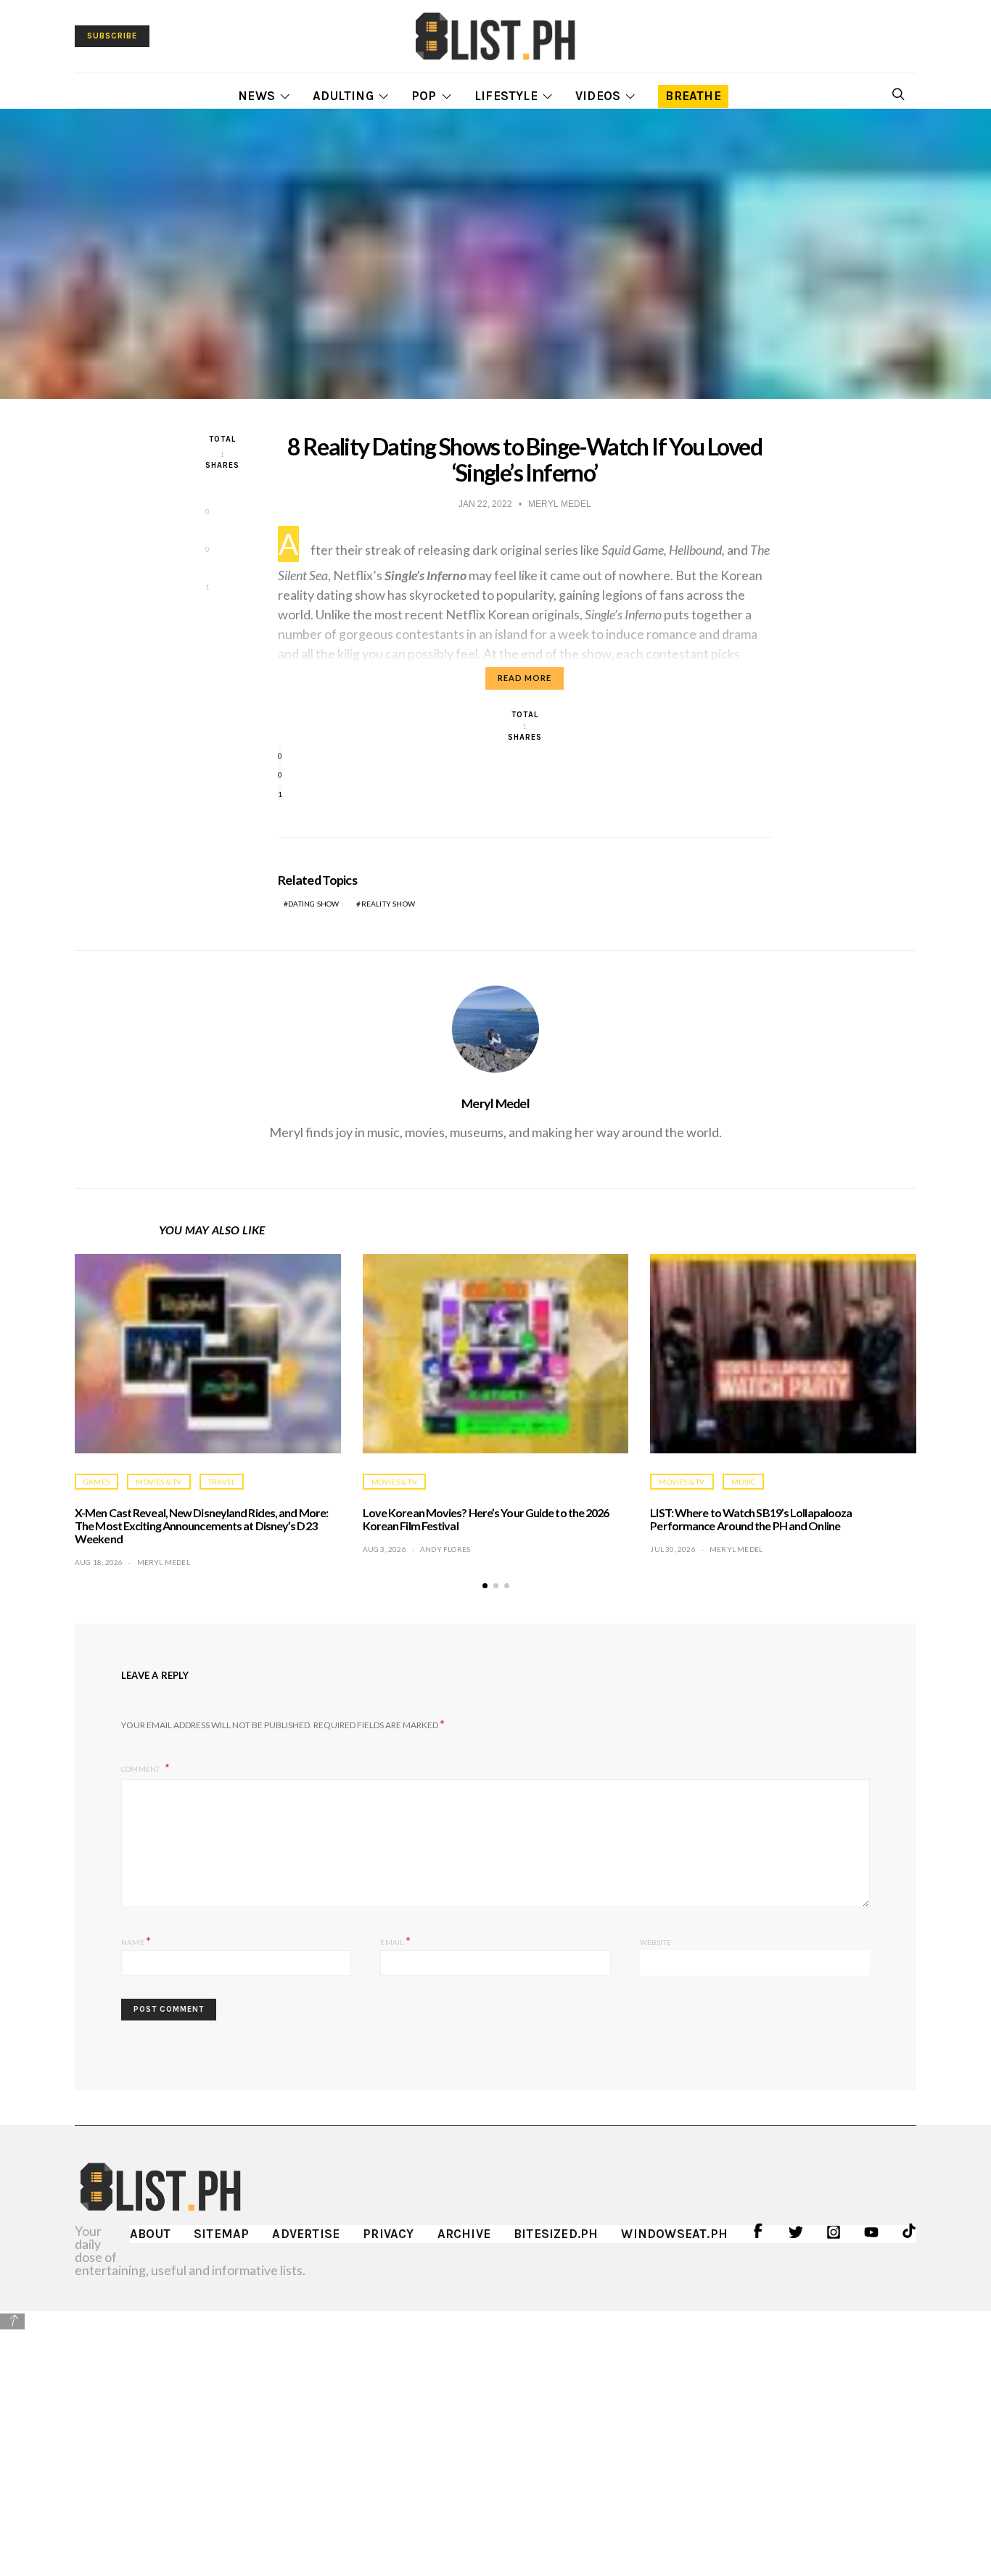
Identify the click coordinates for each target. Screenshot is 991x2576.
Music (743, 1482)
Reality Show (388, 904)
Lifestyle (506, 96)
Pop (424, 96)
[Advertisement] (495, 2433)
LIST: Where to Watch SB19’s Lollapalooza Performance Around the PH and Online (751, 1519)
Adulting (343, 96)
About (150, 2234)
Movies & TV (159, 1482)
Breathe (693, 96)
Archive (464, 2234)
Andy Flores (445, 1549)
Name (136, 1940)
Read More (525, 678)
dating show (313, 904)
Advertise (306, 2234)
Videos (598, 96)
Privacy (388, 2234)
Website (655, 1942)
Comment (141, 1769)
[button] (485, 1586)
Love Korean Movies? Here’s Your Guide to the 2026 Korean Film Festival (486, 1519)
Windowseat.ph (674, 2234)
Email (395, 1940)
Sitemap (221, 2234)
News (256, 96)
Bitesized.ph (556, 2234)
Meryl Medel (495, 1103)
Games (96, 1482)
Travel (222, 1482)
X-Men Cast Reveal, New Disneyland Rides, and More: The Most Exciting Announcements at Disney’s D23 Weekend (201, 1526)
